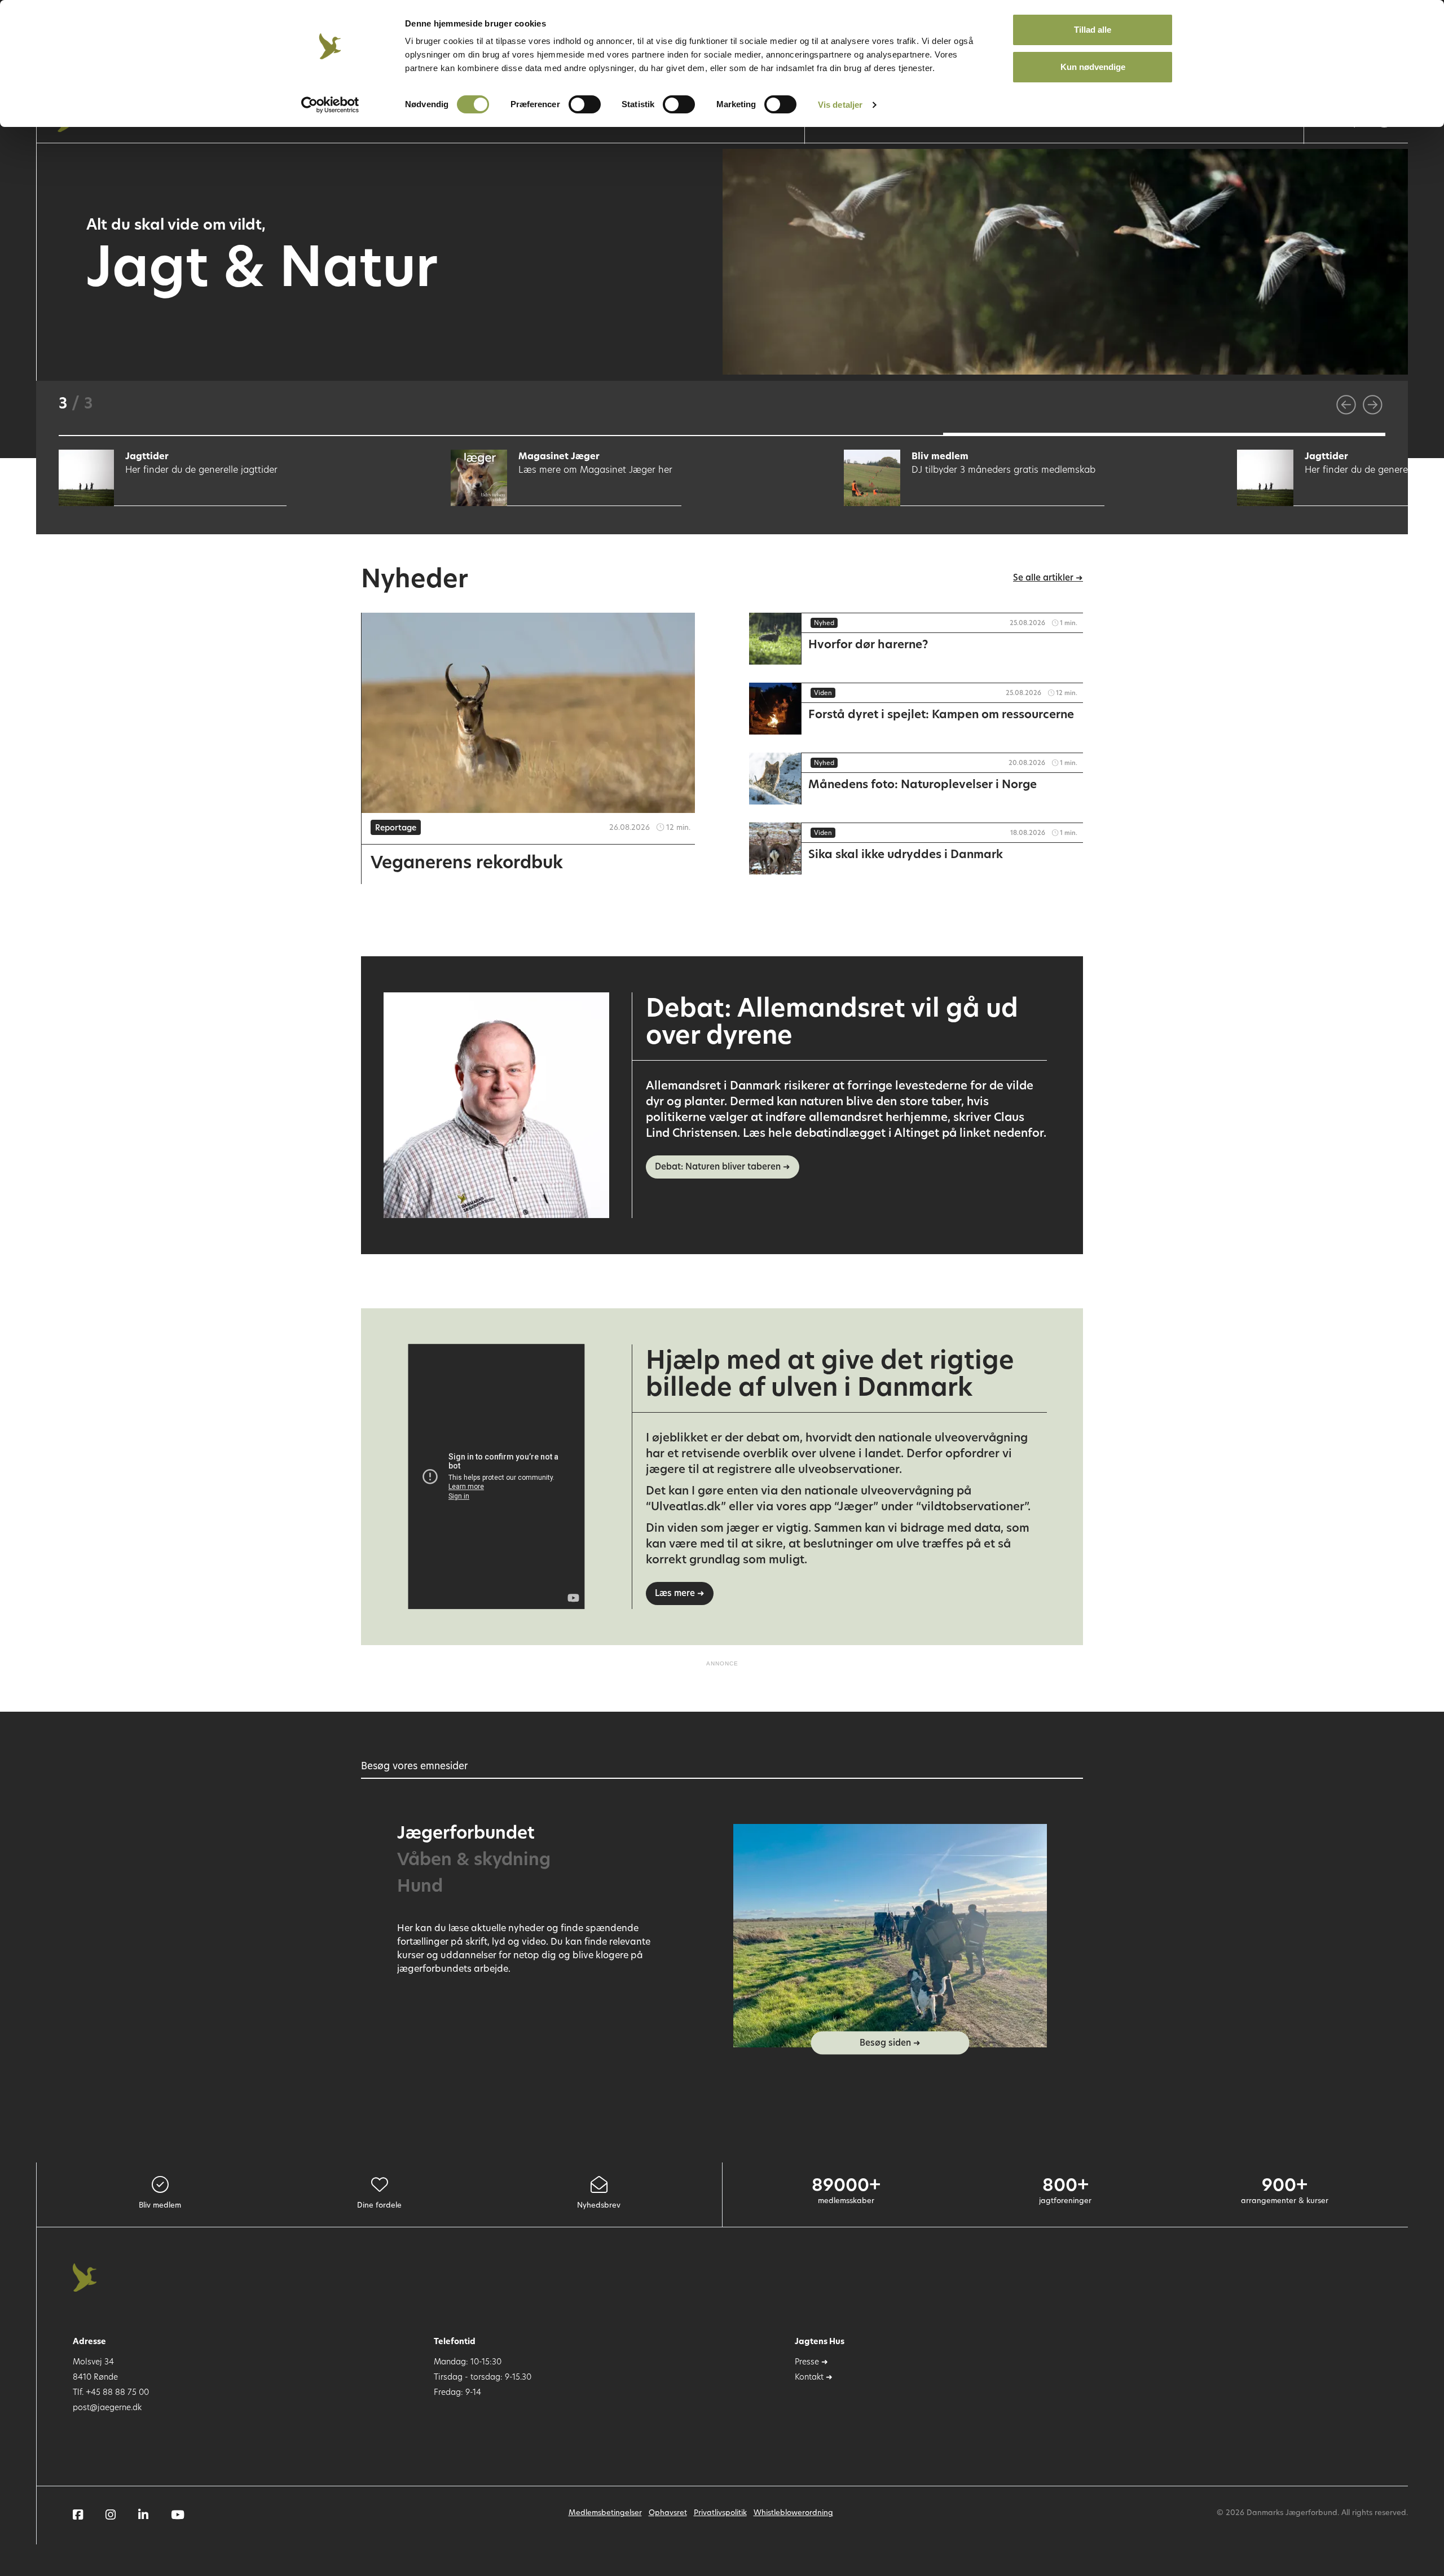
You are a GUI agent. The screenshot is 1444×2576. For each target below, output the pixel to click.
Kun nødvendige (1093, 67)
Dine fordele (379, 2206)
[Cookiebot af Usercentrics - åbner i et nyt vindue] (330, 105)
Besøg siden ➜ (890, 2044)
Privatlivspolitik (720, 2513)
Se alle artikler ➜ (1048, 579)
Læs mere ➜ (680, 1594)
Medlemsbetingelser (605, 2513)
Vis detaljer (840, 105)
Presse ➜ (811, 2362)
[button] (280, 434)
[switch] (585, 104)
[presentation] (1346, 405)
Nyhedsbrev (599, 2206)
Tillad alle (1093, 30)
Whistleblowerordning (793, 2513)
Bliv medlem (160, 2206)
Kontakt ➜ (814, 2378)
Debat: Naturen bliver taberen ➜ (723, 1168)
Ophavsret (668, 2513)
